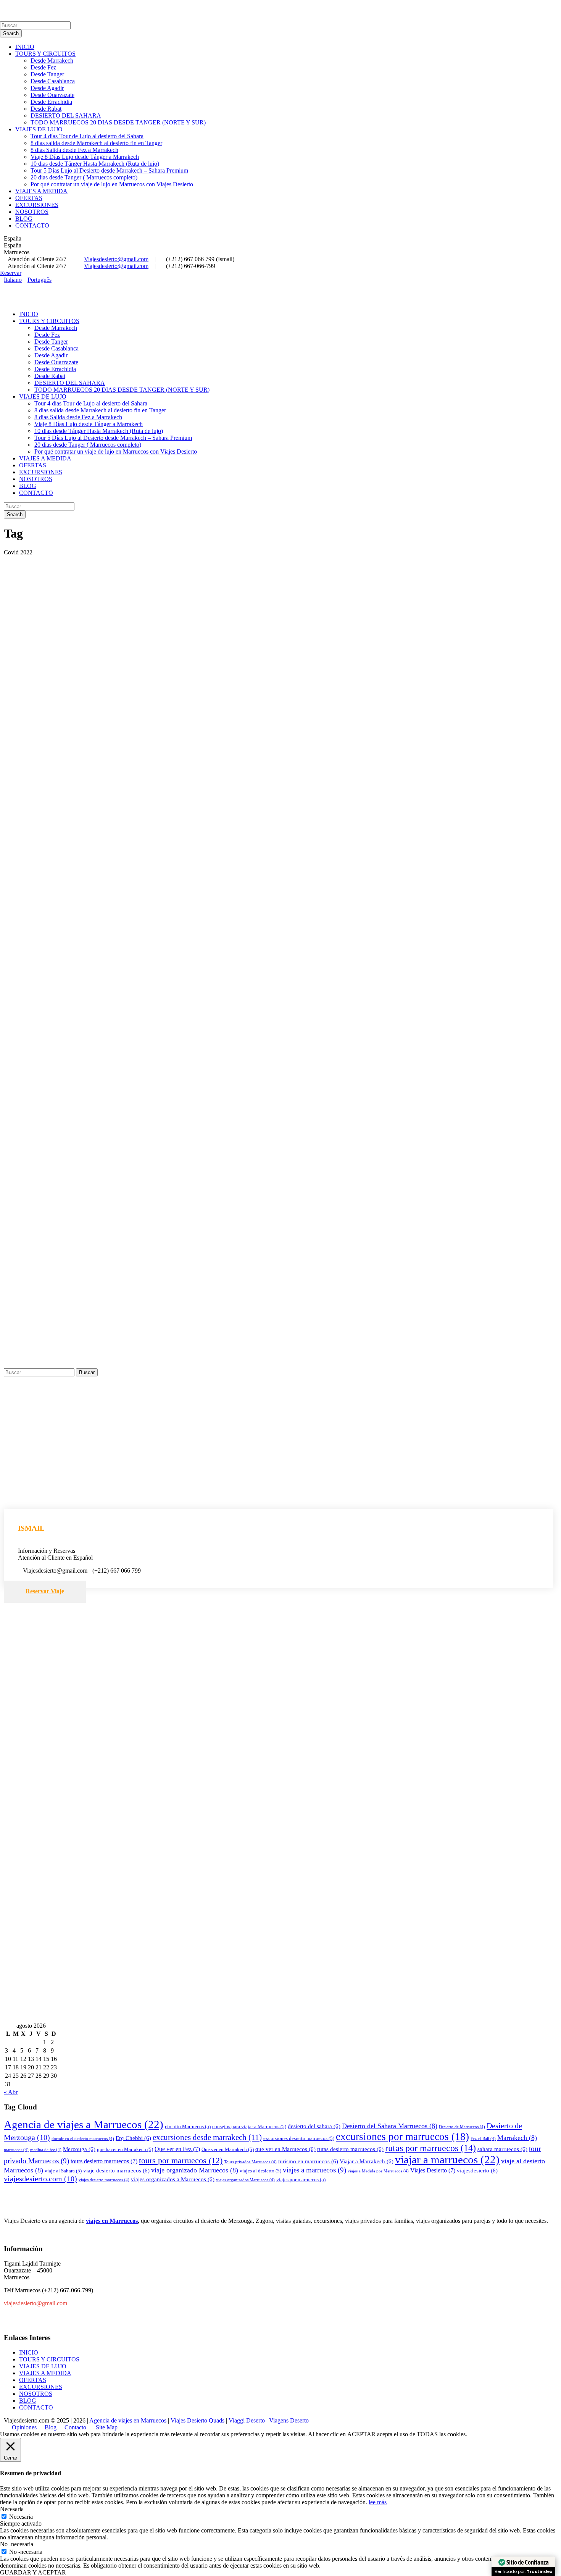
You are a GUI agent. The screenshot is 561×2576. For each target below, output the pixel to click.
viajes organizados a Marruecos (173, 2179)
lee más (378, 2502)
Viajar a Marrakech (367, 2161)
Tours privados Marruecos (250, 2162)
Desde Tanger (47, 74)
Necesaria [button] (12, 2509)
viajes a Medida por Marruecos (378, 2171)
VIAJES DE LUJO (39, 129)
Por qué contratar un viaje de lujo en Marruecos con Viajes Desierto (112, 184)
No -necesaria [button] (17, 2544)
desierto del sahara (314, 2126)
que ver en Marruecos (285, 2149)
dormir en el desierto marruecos (83, 2139)
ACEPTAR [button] (361, 2434)
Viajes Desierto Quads (197, 2420)
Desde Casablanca (53, 81)
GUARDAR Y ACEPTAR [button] (33, 2572)
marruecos (16, 2150)
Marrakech (517, 2138)
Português (39, 280)
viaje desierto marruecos (116, 2171)
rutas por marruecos (430, 2148)
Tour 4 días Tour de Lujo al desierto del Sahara (87, 136)
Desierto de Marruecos (462, 2127)
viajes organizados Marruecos (245, 2180)
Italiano (13, 280)
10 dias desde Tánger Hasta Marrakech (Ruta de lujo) (95, 164)
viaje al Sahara (63, 2171)
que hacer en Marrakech (125, 2149)
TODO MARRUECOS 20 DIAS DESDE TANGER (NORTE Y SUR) (118, 122)
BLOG (24, 219)
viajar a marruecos (447, 2159)
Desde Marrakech (52, 61)
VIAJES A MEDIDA (41, 191)
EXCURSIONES (37, 205)
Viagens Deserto (289, 2420)
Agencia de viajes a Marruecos (84, 2124)
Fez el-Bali (483, 2139)
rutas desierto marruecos (350, 2149)
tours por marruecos (181, 2160)
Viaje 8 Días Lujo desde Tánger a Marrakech (85, 157)
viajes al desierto (260, 2171)
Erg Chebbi (133, 2138)
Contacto (75, 2427)
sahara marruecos (502, 2149)
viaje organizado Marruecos (195, 2170)
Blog (51, 2427)
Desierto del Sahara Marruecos (390, 2126)
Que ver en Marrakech (228, 2149)
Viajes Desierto (433, 2170)
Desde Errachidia (51, 102)
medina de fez (46, 2150)
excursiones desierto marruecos (299, 2138)
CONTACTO (32, 225)
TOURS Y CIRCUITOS (45, 54)
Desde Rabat (46, 109)
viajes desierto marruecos (104, 2180)
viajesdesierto (477, 2171)
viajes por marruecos (301, 2180)
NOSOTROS (32, 212)
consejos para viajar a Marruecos (249, 2126)
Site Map (107, 2427)
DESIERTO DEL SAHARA (66, 115)
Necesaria (21, 2517)
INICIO (25, 47)
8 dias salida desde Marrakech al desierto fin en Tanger (96, 143)
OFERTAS (29, 198)
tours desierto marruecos (104, 2161)
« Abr (11, 2092)
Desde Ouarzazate (52, 95)
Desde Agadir (47, 88)
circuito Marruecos (188, 2126)
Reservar (11, 273)
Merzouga (79, 2149)
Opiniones (24, 2427)
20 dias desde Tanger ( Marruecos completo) (84, 177)
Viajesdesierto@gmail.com (116, 259)
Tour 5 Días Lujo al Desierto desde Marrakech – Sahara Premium (109, 170)
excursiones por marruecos (402, 2137)
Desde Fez (43, 67)
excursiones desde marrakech (207, 2137)
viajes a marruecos (314, 2170)
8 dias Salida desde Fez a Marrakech (74, 150)
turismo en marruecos (308, 2161)
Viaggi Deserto (247, 2420)
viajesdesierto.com (40, 2179)
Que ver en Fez (177, 2149)
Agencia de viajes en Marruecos (128, 2420)
